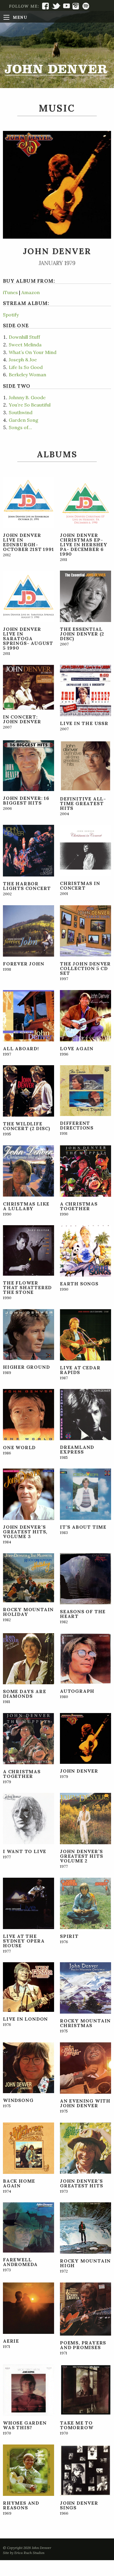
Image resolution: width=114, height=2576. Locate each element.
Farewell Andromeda (20, 2262)
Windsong (18, 2100)
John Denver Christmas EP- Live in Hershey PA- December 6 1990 (84, 544)
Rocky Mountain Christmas (85, 2023)
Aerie (11, 2341)
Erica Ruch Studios (29, 2553)
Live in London (25, 2019)
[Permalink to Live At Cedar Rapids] (85, 1334)
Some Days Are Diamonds (24, 1694)
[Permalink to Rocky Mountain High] (85, 2228)
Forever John (24, 964)
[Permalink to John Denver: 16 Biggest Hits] (28, 765)
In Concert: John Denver (22, 719)
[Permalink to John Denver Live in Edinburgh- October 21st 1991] (28, 502)
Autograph (77, 1691)
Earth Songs (79, 1284)
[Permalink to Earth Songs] (85, 1250)
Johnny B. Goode (27, 397)
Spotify (11, 315)
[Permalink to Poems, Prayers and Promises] (85, 2309)
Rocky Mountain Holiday (28, 1612)
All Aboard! (21, 1048)
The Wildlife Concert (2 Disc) (27, 1126)
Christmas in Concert (80, 886)
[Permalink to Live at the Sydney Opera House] (28, 1903)
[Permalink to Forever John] (28, 930)
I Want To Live (25, 1851)
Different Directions (77, 1125)
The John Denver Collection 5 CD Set (85, 968)
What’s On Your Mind (33, 352)
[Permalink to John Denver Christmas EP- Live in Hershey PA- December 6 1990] (85, 502)
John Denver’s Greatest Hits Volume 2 (81, 1856)
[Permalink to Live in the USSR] (85, 690)
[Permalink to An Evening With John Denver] (85, 2067)
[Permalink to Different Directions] (85, 1090)
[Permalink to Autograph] (85, 1658)
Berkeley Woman (27, 375)
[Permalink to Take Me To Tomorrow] (85, 2389)
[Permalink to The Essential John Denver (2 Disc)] (85, 596)
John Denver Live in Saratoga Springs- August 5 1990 (28, 638)
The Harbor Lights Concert (27, 886)
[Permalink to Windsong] (28, 2067)
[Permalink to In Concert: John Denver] (28, 687)
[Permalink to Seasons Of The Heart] (85, 1578)
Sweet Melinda (25, 345)
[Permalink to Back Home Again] (28, 2147)
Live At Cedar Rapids (80, 1370)
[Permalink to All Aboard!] (28, 1015)
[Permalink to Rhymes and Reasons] (28, 2469)
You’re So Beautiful (30, 405)
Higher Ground (26, 1367)
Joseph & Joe (23, 360)
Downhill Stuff (24, 337)
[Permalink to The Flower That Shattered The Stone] (28, 1250)
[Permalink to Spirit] (85, 1903)
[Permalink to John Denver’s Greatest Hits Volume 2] (85, 1818)
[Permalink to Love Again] (85, 1015)
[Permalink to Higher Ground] (28, 1334)
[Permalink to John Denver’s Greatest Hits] (85, 2147)
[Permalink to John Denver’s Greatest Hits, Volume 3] (28, 1493)
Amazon (31, 292)
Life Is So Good (26, 367)
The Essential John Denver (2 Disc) (82, 634)
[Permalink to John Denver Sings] (85, 2469)
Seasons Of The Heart (83, 1614)
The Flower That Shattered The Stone (27, 1287)
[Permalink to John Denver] (85, 1738)
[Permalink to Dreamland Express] (85, 1414)
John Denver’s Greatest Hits (81, 2183)
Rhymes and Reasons (21, 2505)
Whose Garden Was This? (25, 2425)
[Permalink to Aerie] (28, 2307)
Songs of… (20, 427)
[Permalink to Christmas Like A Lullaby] (28, 1170)
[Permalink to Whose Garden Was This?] (28, 2389)
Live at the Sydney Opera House (24, 1941)
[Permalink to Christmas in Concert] (85, 850)
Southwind (21, 412)
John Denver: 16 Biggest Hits (26, 800)
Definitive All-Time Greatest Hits (83, 803)
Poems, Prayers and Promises (83, 2345)
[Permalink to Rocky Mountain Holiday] (28, 1577)
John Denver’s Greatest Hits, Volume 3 (25, 1532)
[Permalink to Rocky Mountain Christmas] (85, 1987)
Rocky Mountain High (85, 2263)
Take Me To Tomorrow (77, 2425)
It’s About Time (83, 1527)
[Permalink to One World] (28, 1414)
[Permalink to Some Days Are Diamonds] (28, 1658)
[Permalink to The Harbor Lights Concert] (28, 850)
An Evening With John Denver (85, 2103)
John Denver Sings (79, 2505)
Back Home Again (19, 2183)
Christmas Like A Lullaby (26, 1206)
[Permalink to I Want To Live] (28, 1818)
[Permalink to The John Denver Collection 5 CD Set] (85, 930)
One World (19, 1447)
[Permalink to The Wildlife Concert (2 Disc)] (28, 1090)
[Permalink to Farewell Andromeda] (28, 2227)
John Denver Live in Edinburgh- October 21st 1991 (28, 542)
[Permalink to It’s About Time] (85, 1494)
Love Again (77, 1048)
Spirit (69, 1936)
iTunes (10, 292)
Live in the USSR (84, 723)
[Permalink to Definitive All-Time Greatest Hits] (85, 765)
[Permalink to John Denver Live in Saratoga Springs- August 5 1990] (28, 596)
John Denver (79, 1771)
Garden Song (24, 420)
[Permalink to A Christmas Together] (85, 1170)
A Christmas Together (79, 1206)
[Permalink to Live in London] (28, 1987)
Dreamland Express (77, 1449)
